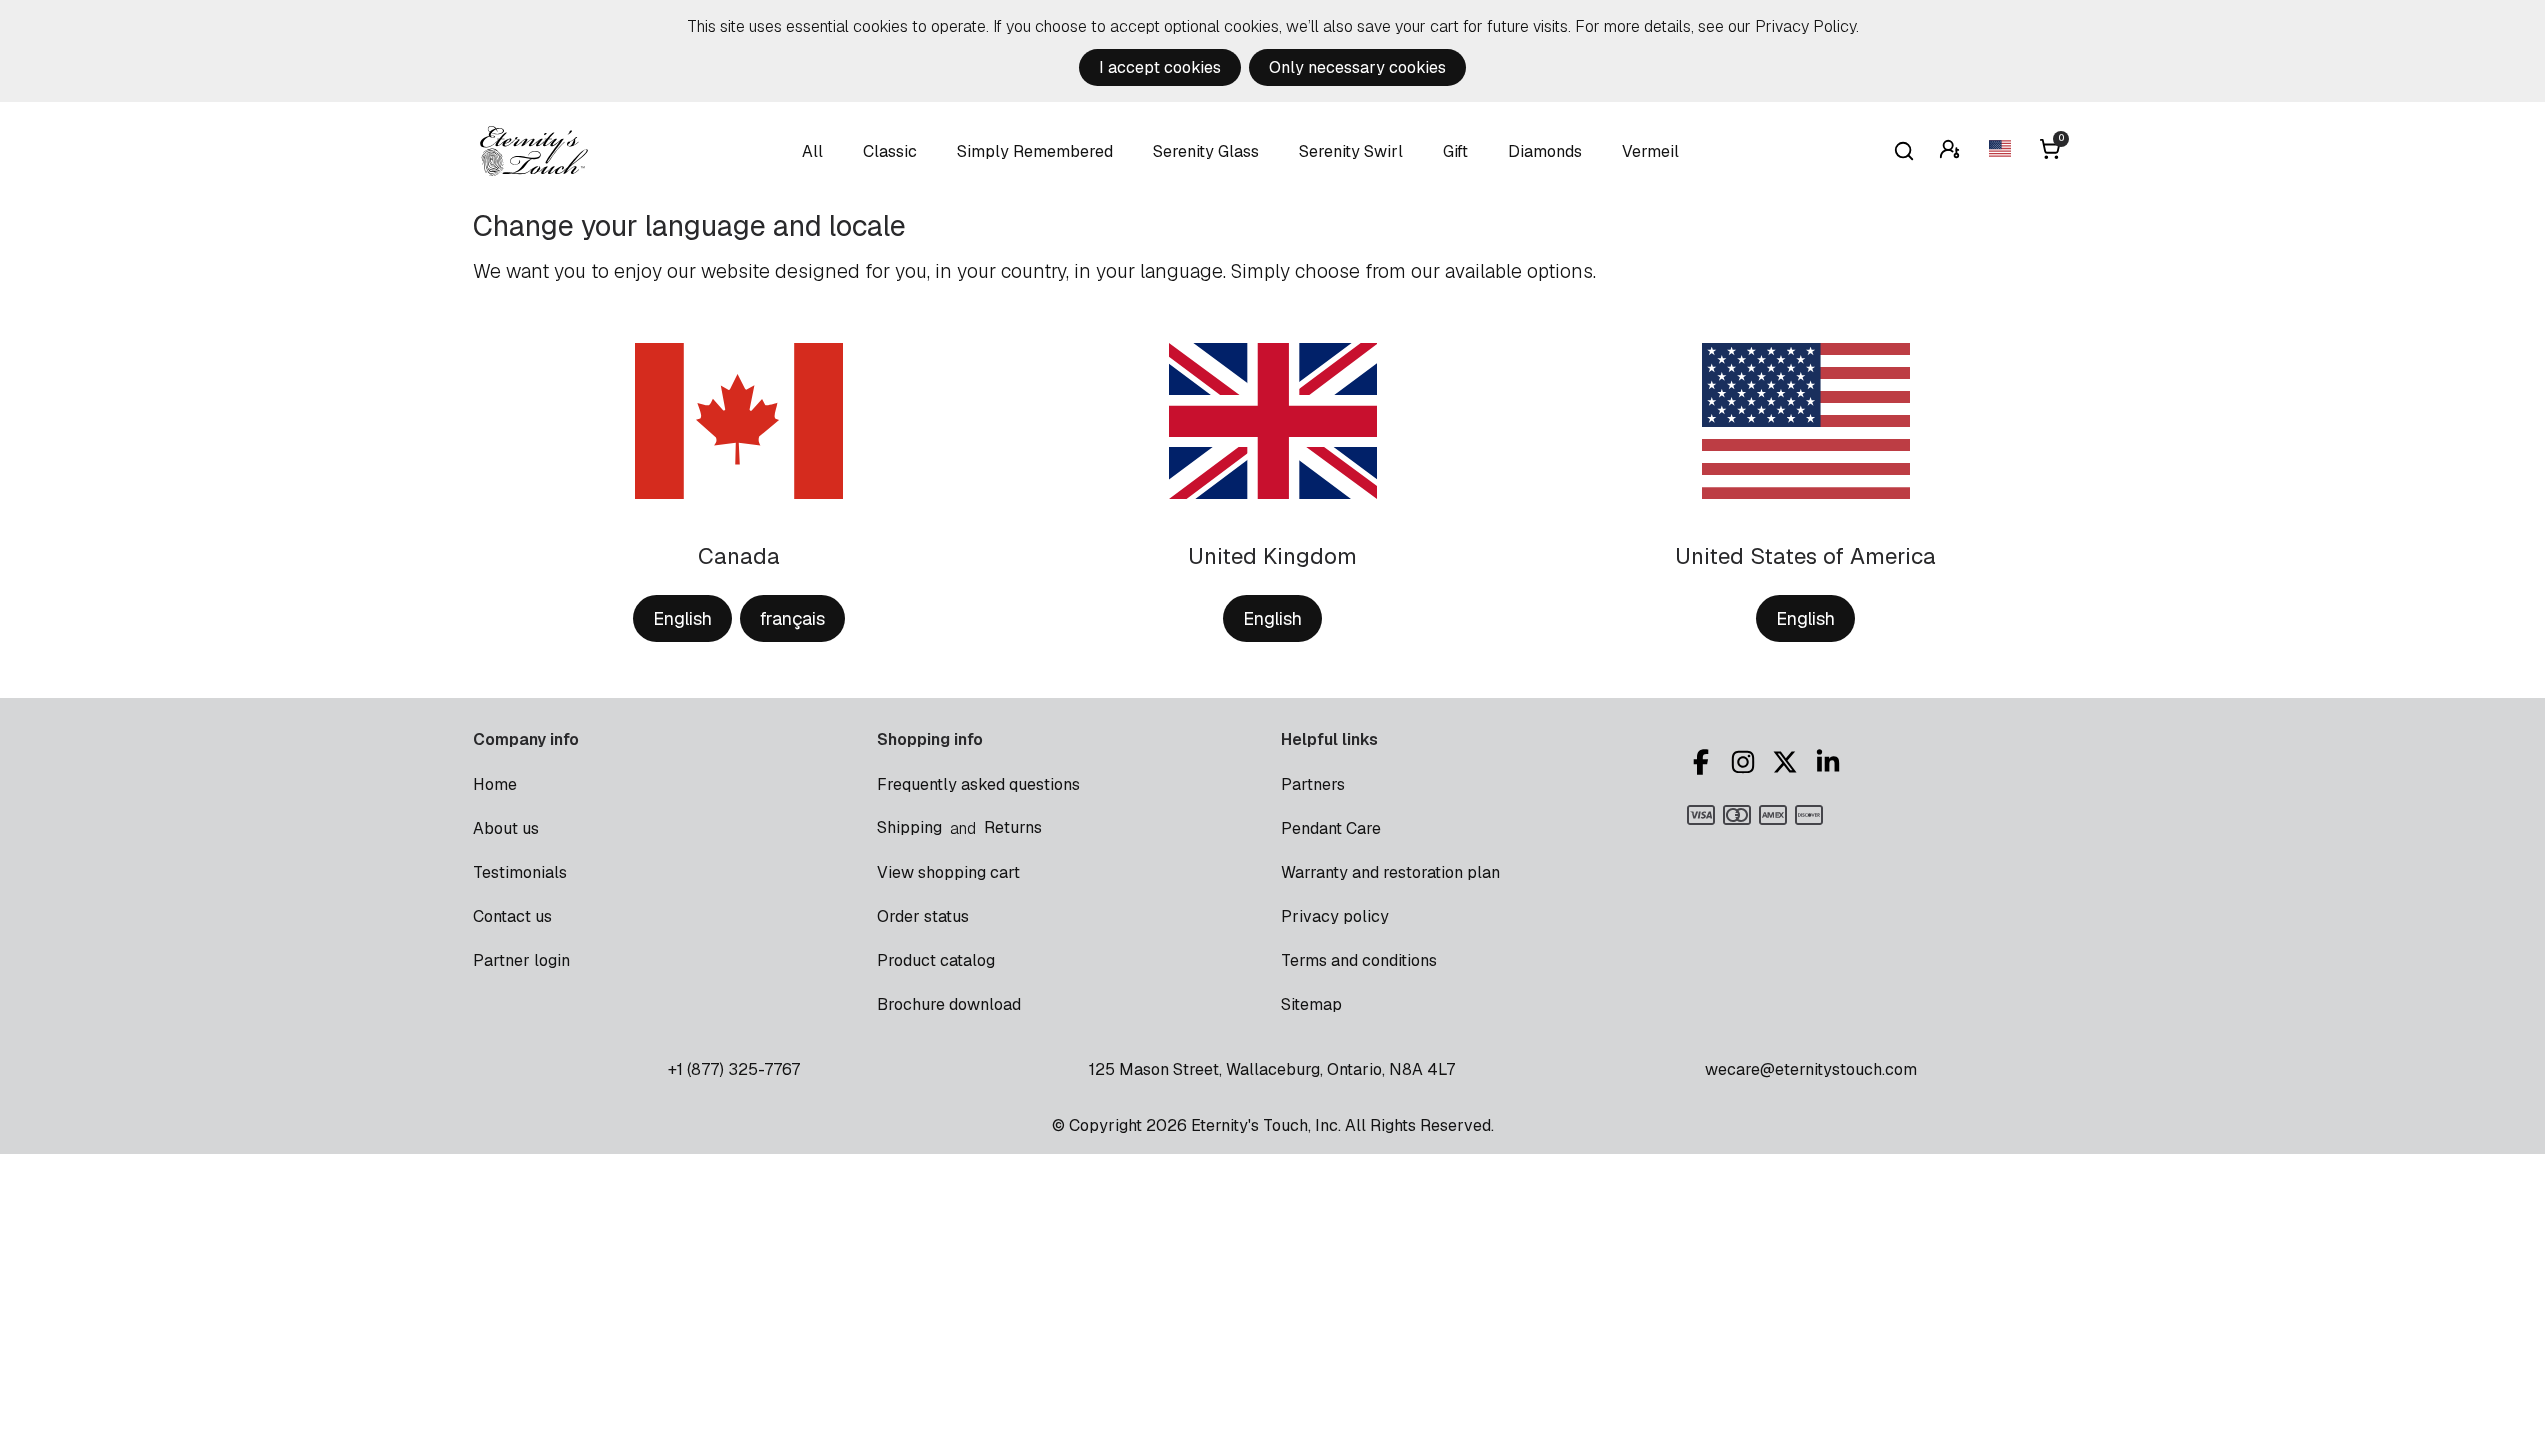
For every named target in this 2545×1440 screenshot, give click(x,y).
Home (495, 784)
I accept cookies (1160, 67)
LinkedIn (1831, 762)
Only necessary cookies (1357, 67)
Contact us (512, 916)
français (792, 618)
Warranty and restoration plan (1390, 872)
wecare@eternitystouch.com (1811, 1069)
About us (506, 828)
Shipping (909, 827)
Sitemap (1311, 1004)
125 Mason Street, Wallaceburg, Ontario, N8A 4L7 (1272, 1069)
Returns (1013, 827)
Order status (923, 916)
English (682, 618)
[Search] (1904, 151)
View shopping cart (948, 872)
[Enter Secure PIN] (1952, 151)
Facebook (1704, 762)
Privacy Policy (1805, 26)
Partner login (521, 960)
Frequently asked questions (978, 784)
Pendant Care (1331, 828)
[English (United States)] (2002, 151)
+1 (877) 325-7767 (734, 1069)
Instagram (1746, 762)
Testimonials (520, 872)
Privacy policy (1335, 916)
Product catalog (936, 960)
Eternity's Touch (534, 151)
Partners (1313, 784)
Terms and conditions (1359, 960)
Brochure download (949, 1004)
